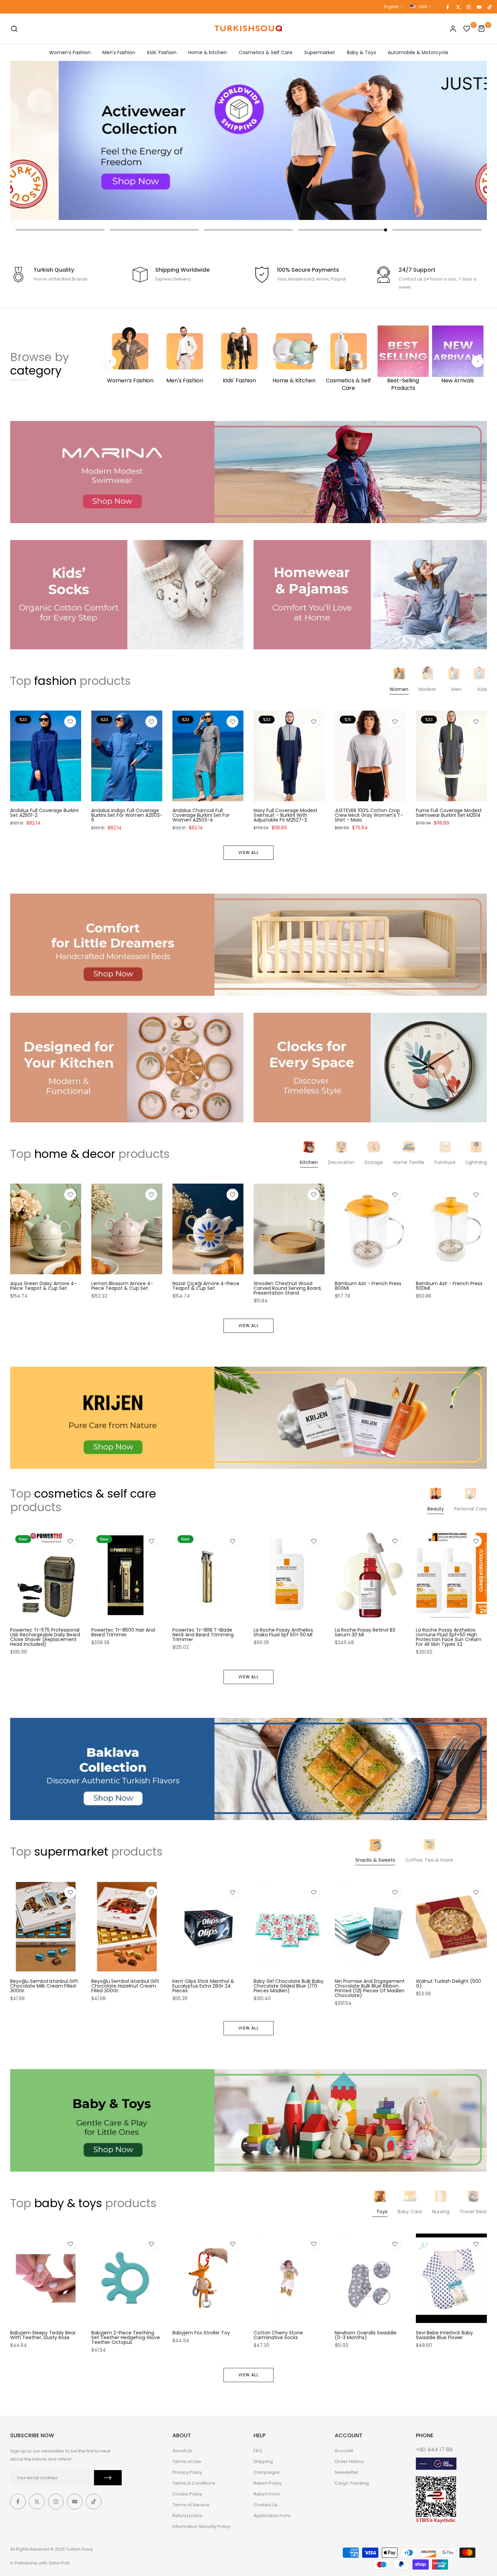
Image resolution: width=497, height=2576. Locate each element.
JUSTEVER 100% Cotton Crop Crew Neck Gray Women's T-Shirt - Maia (369, 815)
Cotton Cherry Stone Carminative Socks (278, 2335)
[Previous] (110, 361)
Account (344, 2451)
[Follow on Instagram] (468, 7)
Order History (349, 2461)
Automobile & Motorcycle (418, 52)
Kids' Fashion (162, 52)
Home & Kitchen (208, 52)
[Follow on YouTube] (479, 7)
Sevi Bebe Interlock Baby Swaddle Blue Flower (444, 2335)
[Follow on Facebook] (447, 7)
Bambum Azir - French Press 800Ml (368, 1286)
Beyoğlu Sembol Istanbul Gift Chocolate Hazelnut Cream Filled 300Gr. (125, 1986)
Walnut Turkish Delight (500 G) (448, 1984)
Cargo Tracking (352, 2483)
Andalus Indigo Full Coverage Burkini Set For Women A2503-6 (127, 815)
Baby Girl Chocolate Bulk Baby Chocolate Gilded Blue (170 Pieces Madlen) (289, 1986)
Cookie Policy (187, 2494)
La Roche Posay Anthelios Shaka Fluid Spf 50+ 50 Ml (283, 1632)
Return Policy (268, 2483)
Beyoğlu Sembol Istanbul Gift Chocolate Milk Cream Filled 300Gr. (44, 1986)
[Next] (478, 361)
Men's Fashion (119, 52)
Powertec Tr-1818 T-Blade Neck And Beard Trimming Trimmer (203, 1635)
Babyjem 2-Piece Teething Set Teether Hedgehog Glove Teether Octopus (126, 2337)
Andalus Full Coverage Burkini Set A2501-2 (44, 813)
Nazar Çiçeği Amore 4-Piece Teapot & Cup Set (206, 1286)
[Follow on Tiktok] (489, 7)
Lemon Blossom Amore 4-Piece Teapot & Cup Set (122, 1286)
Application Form (272, 2516)
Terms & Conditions (194, 2483)
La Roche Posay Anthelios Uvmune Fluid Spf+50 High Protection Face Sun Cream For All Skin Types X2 (449, 1637)
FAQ (258, 2451)
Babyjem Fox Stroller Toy (201, 2333)
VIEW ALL (249, 853)
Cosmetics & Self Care (266, 52)
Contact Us (266, 2505)
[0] (467, 29)
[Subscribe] (108, 2478)
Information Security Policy (201, 2526)
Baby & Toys (361, 52)
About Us (182, 2451)
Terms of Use (187, 2461)
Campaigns (267, 2472)
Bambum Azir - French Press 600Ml (449, 1286)
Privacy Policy (187, 2472)
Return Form (267, 2494)
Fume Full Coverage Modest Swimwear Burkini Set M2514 (449, 813)
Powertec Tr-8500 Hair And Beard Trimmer (123, 1632)
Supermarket (320, 52)
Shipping (263, 2461)
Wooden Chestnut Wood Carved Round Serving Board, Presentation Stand (288, 1288)
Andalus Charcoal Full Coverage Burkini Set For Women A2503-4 (201, 815)
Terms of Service (191, 2505)
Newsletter (347, 2472)
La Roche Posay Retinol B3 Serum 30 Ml (365, 1632)
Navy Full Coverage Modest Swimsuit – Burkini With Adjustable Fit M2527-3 (286, 815)
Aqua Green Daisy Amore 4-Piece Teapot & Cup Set (43, 1286)
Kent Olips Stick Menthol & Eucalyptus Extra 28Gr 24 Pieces (203, 1986)
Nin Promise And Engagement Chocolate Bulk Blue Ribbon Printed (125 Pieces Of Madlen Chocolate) (370, 1989)
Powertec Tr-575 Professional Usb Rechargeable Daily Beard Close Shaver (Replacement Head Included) (45, 1637)
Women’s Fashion (70, 52)
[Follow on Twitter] (458, 7)
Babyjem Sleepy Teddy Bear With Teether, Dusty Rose (43, 2335)
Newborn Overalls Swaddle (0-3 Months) (366, 2335)
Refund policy (187, 2516)
